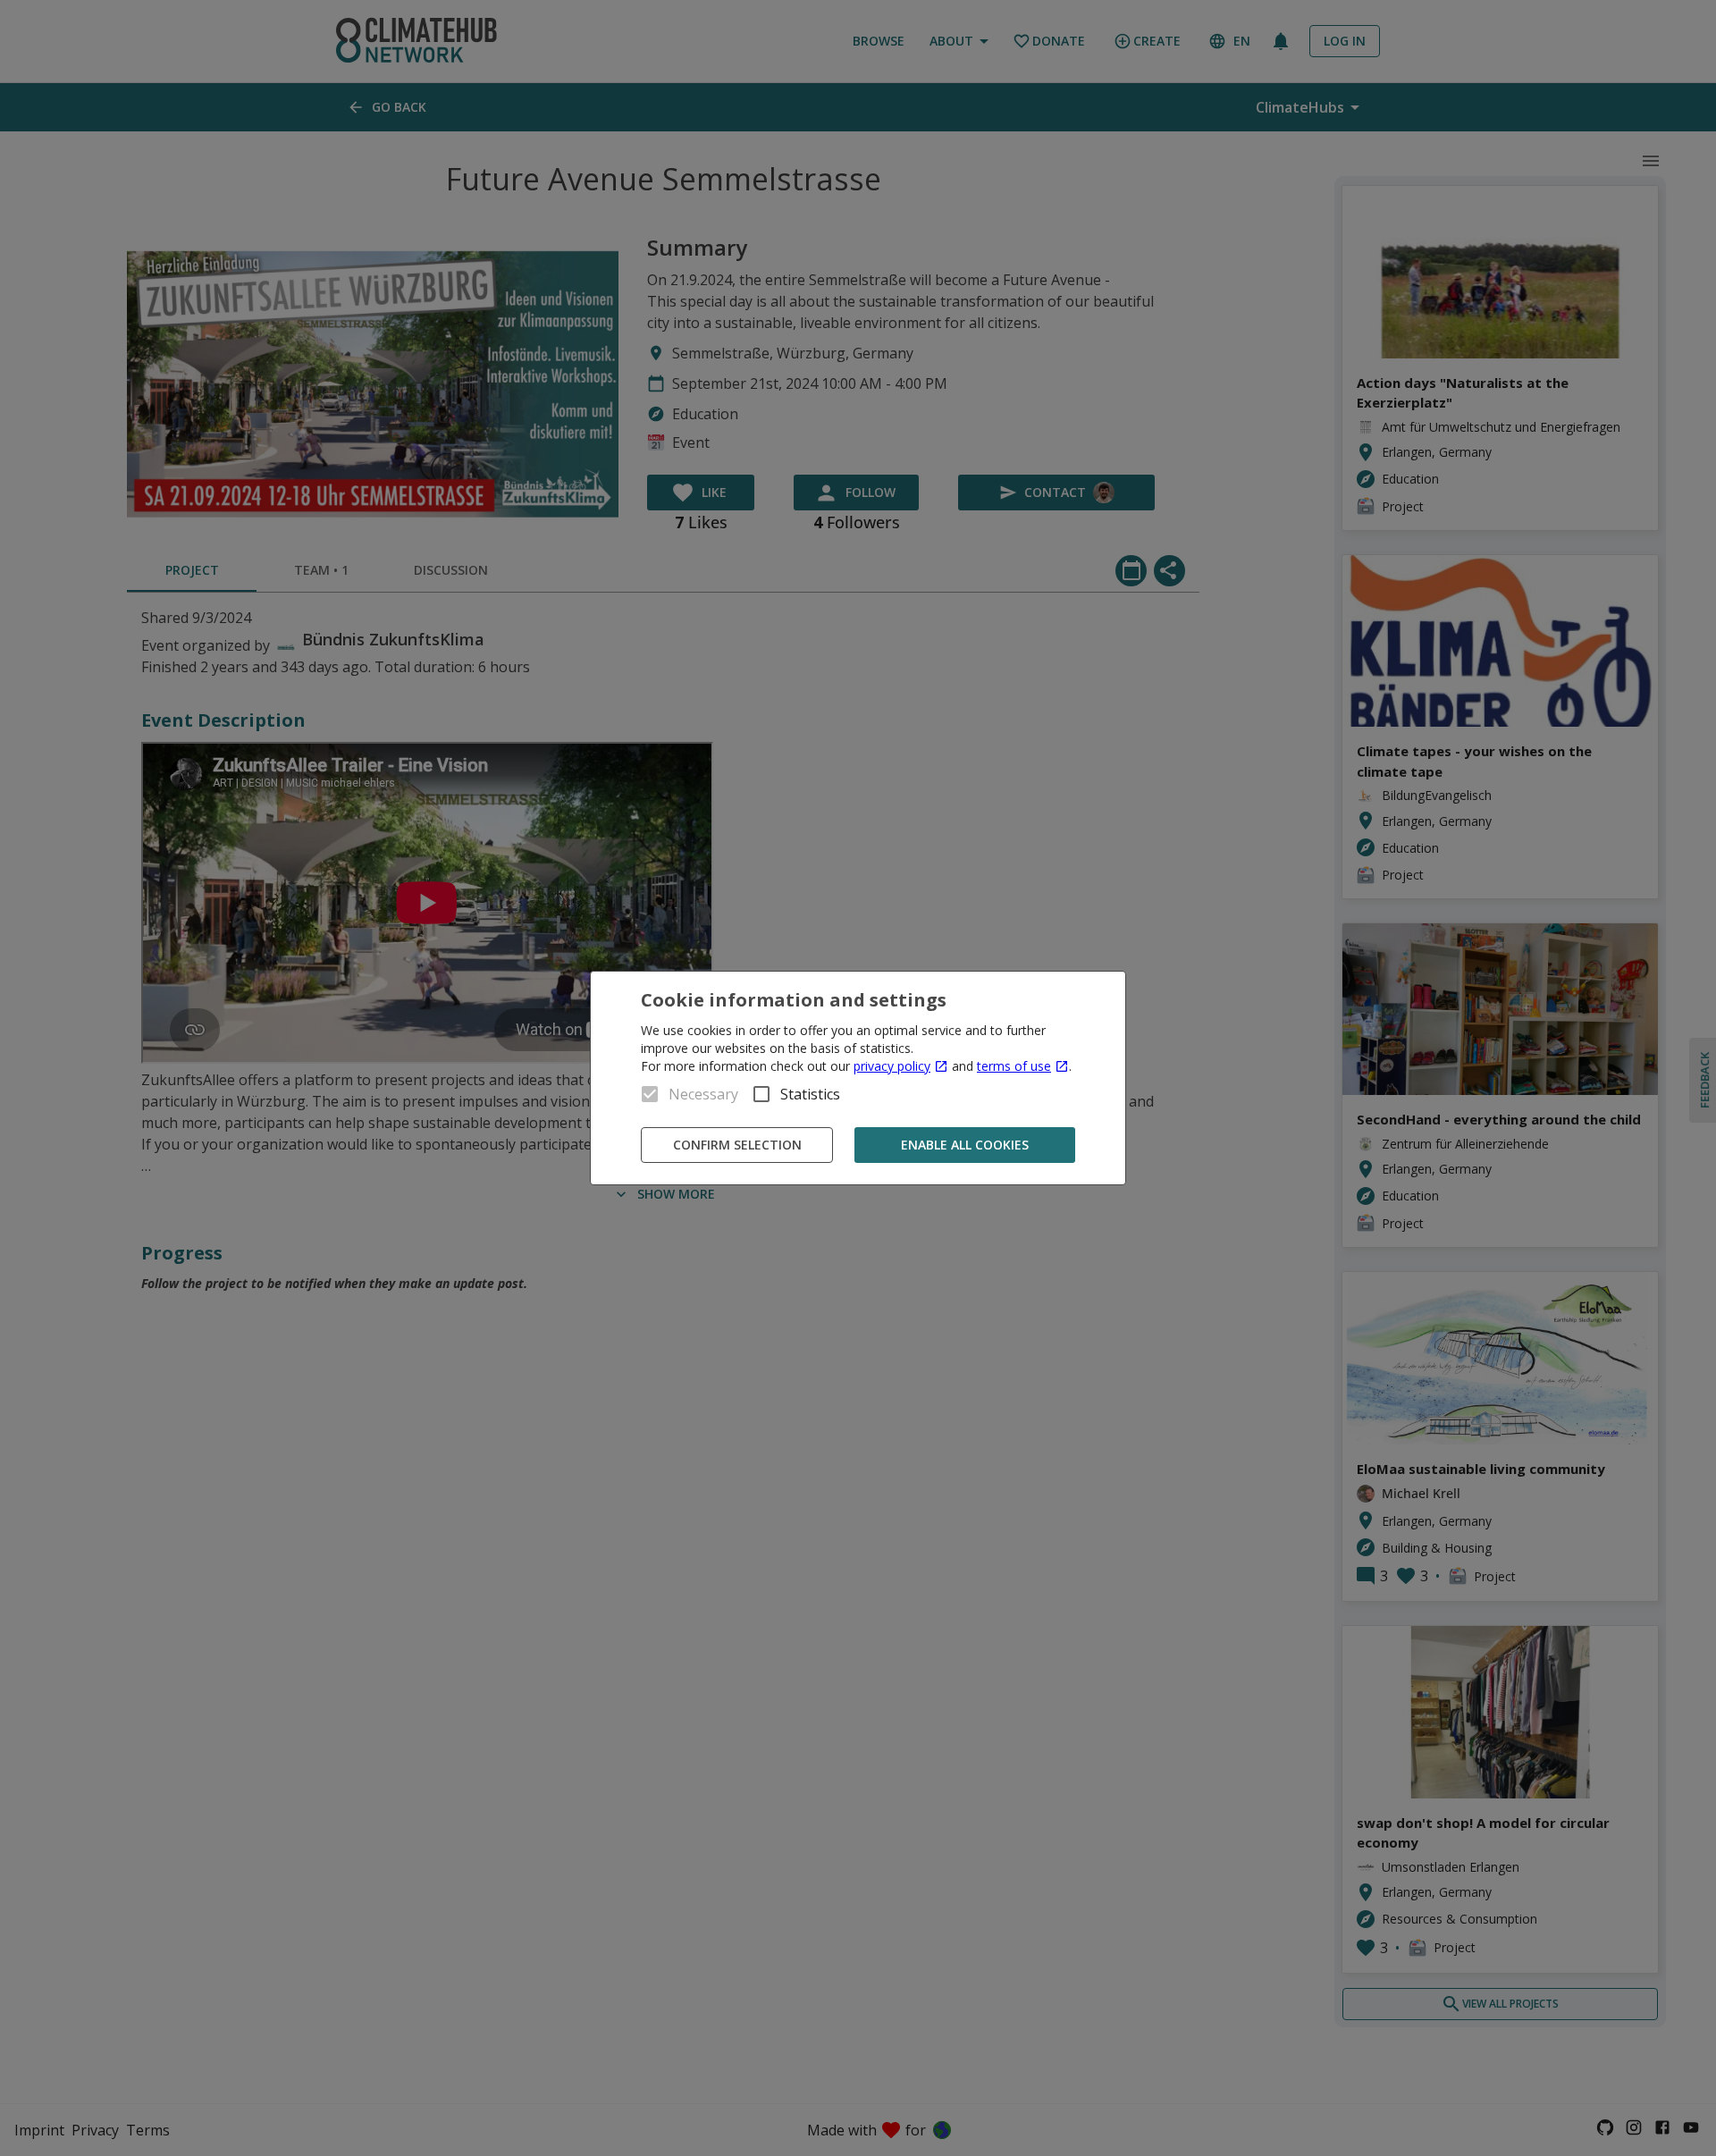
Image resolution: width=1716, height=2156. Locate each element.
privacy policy (892, 1066)
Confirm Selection (737, 1145)
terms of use (1014, 1066)
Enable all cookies (965, 1145)
